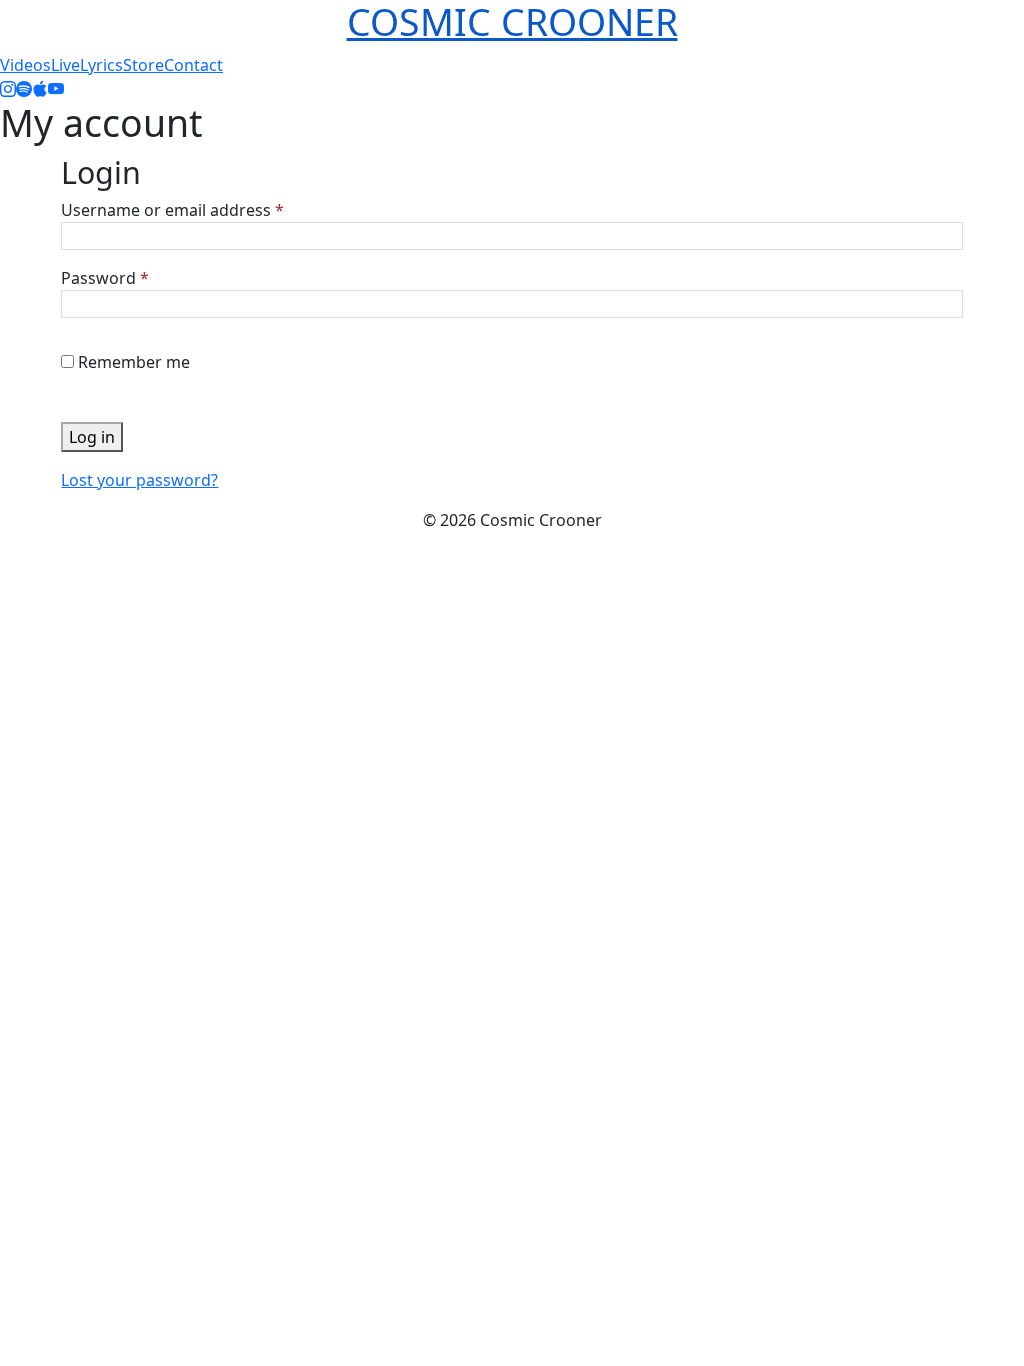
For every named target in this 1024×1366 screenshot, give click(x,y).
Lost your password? (139, 480)
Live (65, 65)
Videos (25, 65)
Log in (92, 437)
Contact (193, 65)
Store (143, 65)
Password (105, 278)
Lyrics (101, 65)
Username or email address (172, 210)
